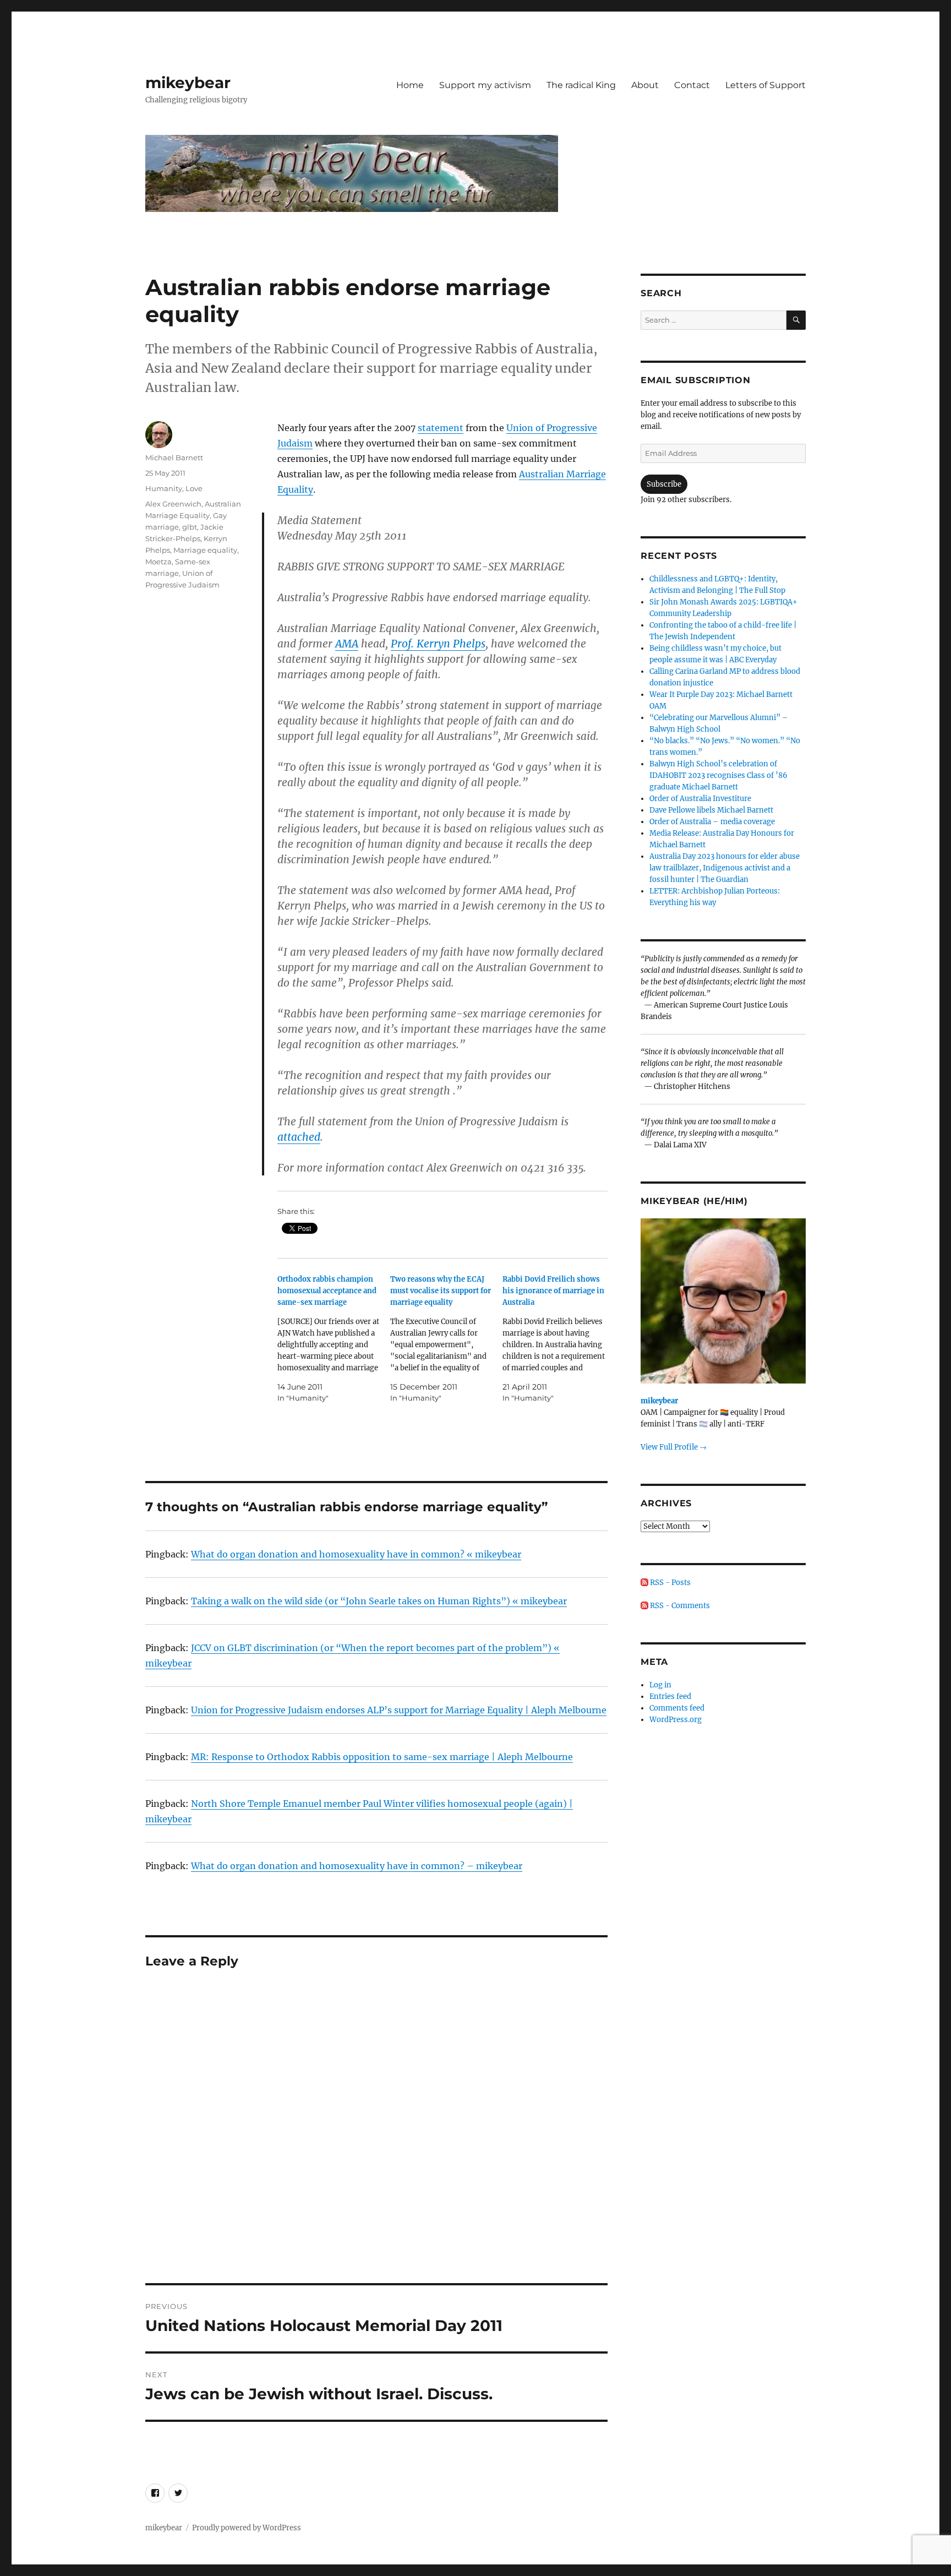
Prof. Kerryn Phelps (438, 644)
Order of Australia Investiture (700, 799)
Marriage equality (205, 550)
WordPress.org (676, 1720)
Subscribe (664, 484)
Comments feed (677, 1708)
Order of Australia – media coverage (712, 822)
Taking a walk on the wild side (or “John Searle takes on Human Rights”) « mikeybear (379, 1601)
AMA (347, 644)
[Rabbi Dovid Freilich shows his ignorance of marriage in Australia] (559, 1339)
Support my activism (485, 85)
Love (194, 488)
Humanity (164, 488)
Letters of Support (766, 85)
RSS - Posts (669, 1583)
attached (299, 1137)
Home (410, 85)
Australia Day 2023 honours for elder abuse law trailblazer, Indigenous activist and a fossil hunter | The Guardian (725, 868)
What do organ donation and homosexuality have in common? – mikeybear (357, 1866)
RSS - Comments (679, 1606)
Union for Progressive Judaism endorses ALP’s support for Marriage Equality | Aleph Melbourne (399, 1710)
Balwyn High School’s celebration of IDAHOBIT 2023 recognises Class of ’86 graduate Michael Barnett (718, 775)
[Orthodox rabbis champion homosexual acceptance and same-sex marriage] (334, 1339)
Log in (660, 1685)
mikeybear (188, 83)
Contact (692, 85)
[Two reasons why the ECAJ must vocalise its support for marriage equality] (447, 1339)
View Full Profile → (674, 1447)
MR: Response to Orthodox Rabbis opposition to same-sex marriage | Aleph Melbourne (382, 1757)
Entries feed (670, 1697)
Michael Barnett (174, 458)
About (645, 85)
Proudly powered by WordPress (247, 2528)
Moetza (158, 562)
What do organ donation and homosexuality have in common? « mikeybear (356, 1554)
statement (441, 428)
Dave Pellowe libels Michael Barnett (711, 810)
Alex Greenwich (173, 504)
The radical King (581, 85)
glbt (190, 527)
